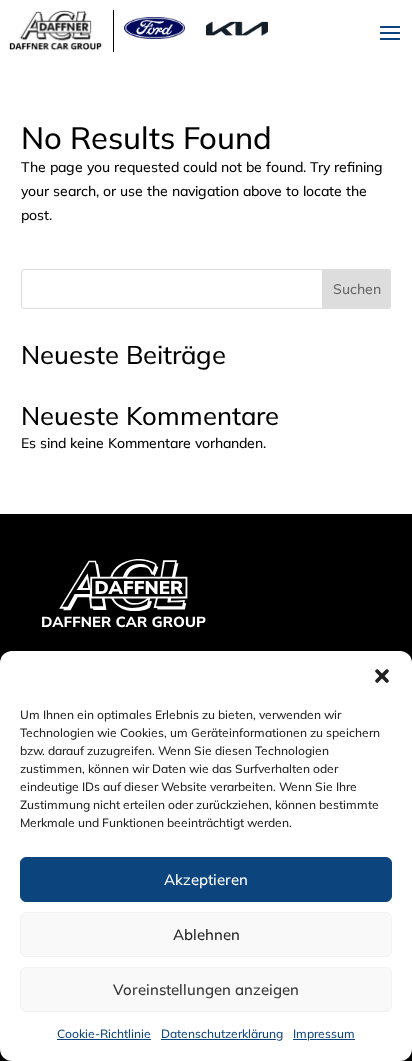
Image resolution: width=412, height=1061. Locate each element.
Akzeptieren (206, 879)
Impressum (324, 1033)
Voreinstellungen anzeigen (206, 989)
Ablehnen (206, 934)
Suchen (357, 289)
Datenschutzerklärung (222, 1033)
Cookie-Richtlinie (104, 1033)
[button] (382, 676)
